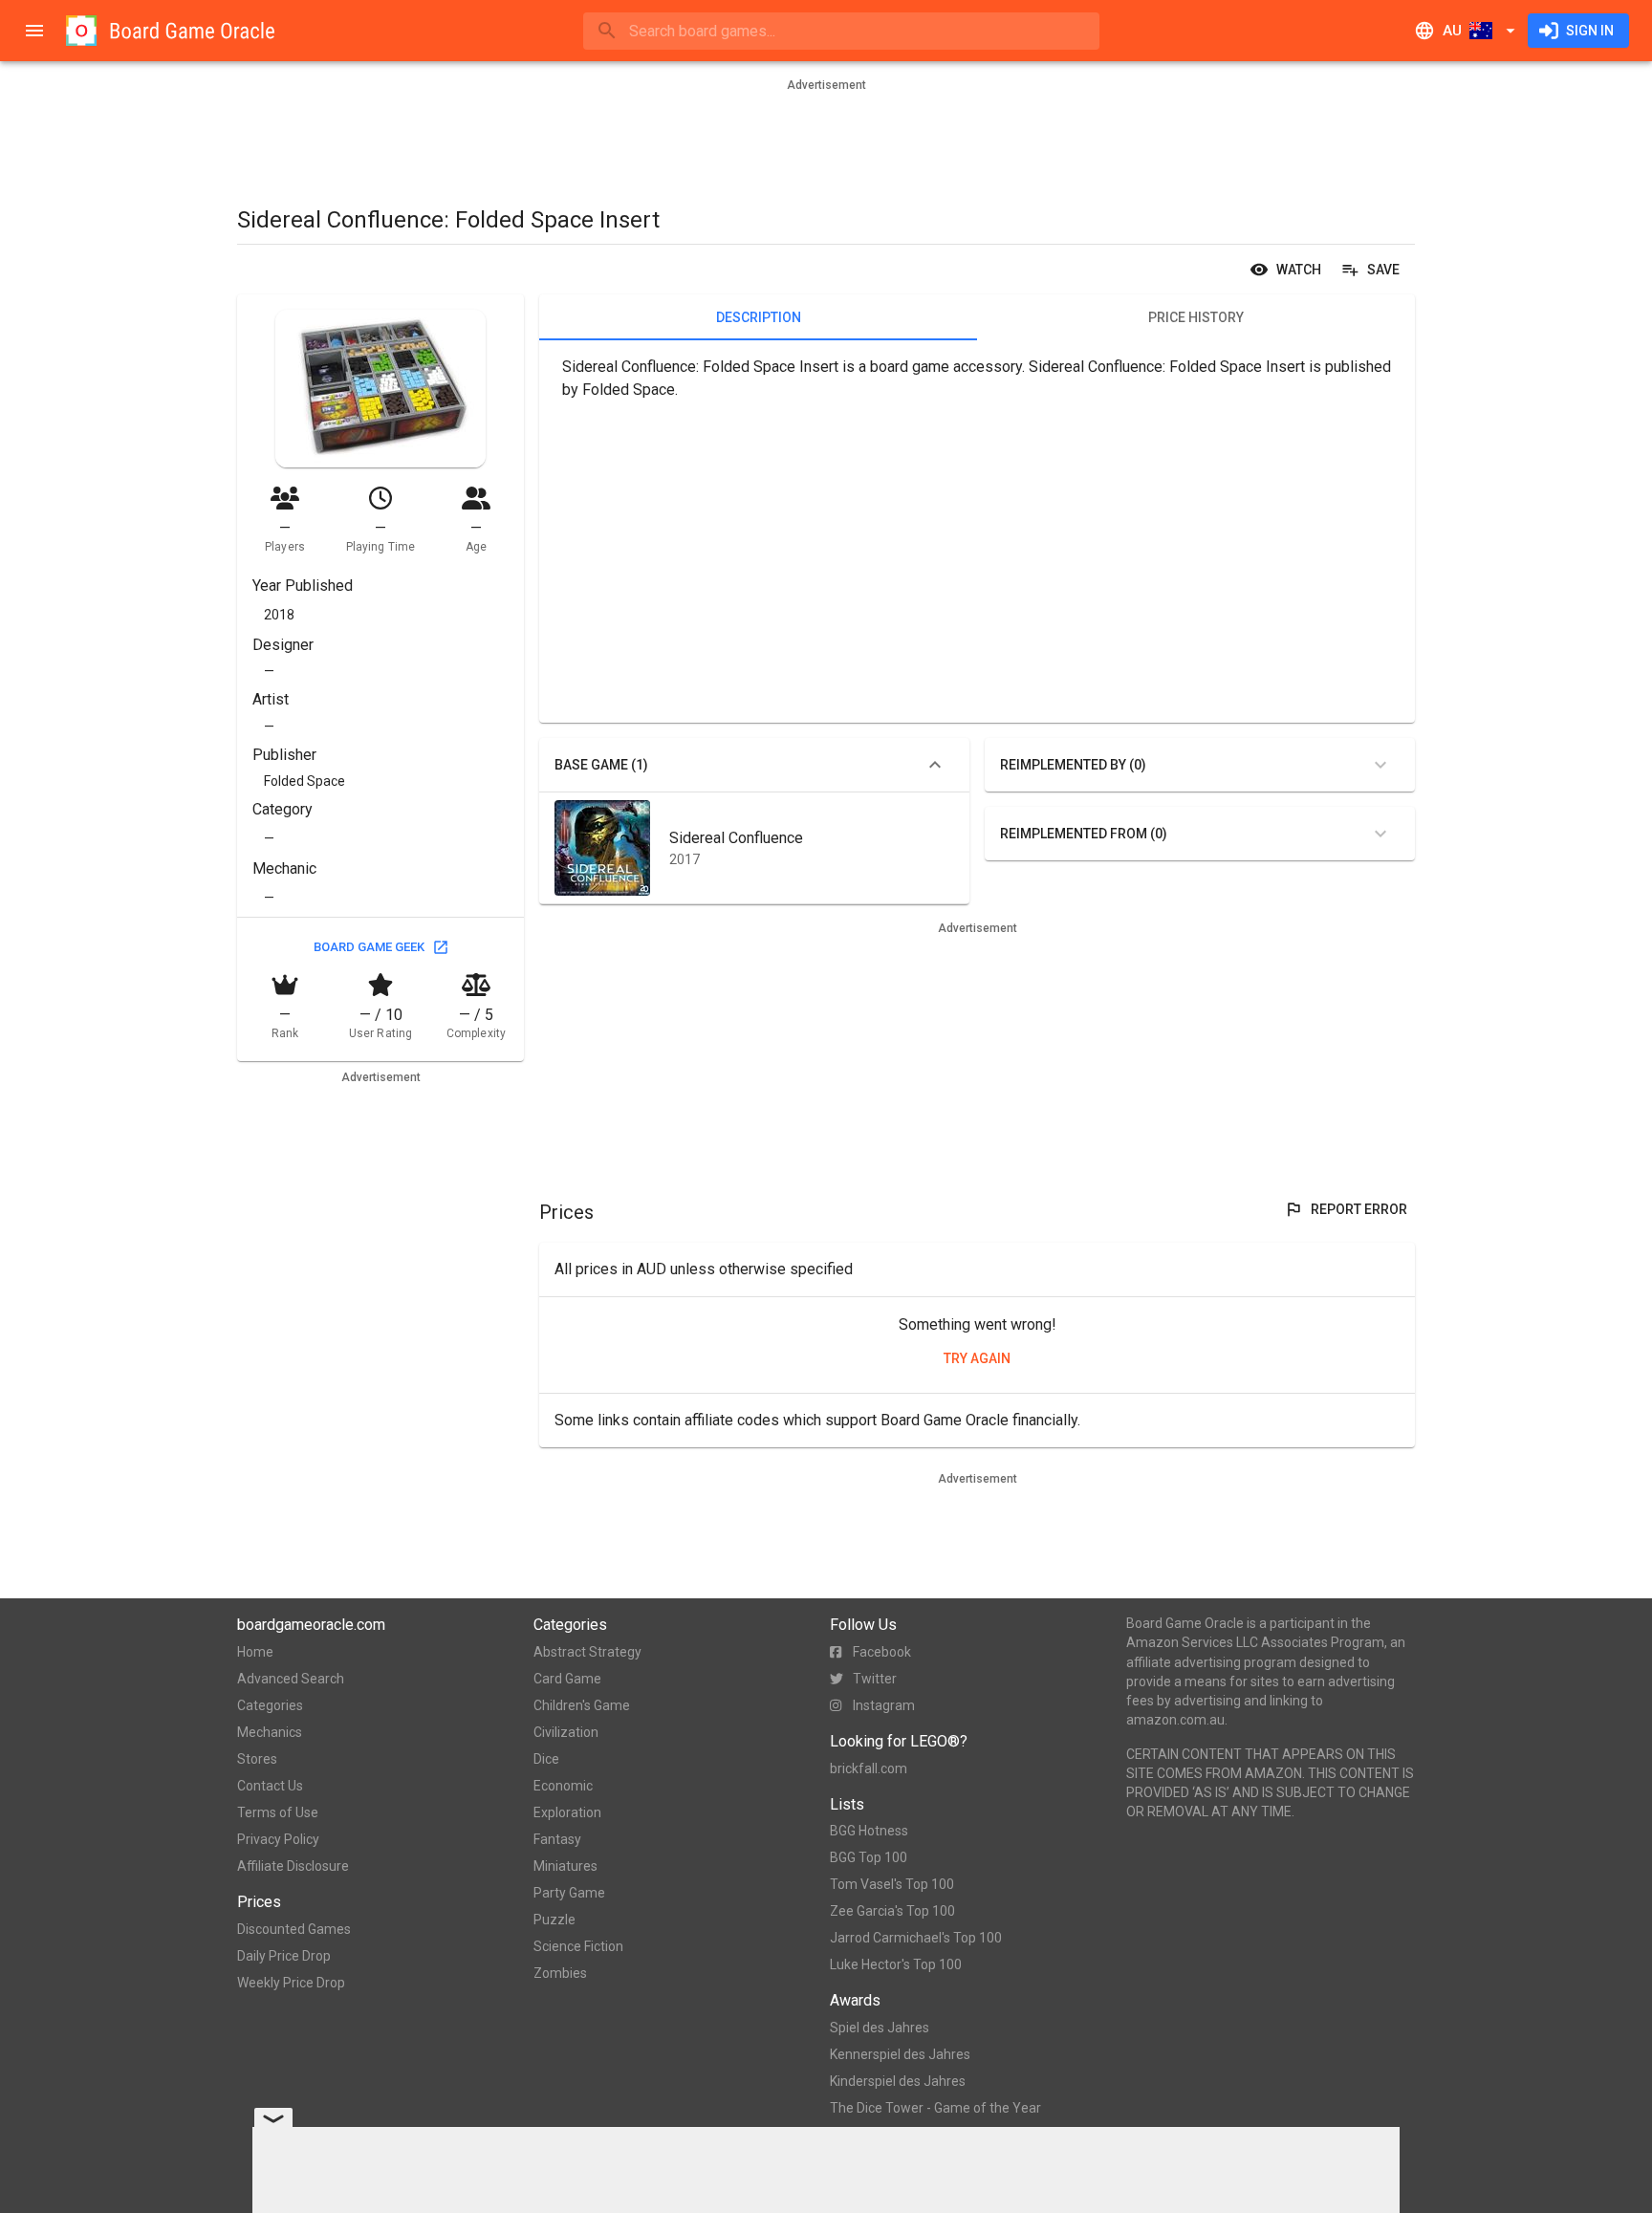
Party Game (569, 1893)
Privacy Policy (278, 1839)
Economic (563, 1786)
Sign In (1590, 31)
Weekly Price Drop (291, 1983)
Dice (546, 1759)
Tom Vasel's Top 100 (892, 1884)
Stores (257, 1759)
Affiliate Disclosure (293, 1866)
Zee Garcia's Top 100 (892, 1911)
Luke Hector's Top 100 (896, 1964)
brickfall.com (869, 1768)
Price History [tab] (1196, 317)
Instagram (884, 1705)
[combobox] (841, 31)
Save (1383, 270)
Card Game (567, 1679)
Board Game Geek (369, 947)
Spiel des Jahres (880, 2028)
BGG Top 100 (869, 1857)
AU (1452, 31)
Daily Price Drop (284, 1956)
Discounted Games (294, 1929)
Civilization (566, 1732)
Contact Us (270, 1786)
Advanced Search (291, 1679)
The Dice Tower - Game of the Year (935, 2108)
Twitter (875, 1679)
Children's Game (582, 1705)
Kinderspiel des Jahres (898, 2081)
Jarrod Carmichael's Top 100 (916, 1938)
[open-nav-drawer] (34, 31)
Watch (1299, 270)
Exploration (567, 1812)
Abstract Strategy (587, 1652)
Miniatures (565, 1866)
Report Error (1359, 1209)
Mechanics (270, 1732)
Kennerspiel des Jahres (900, 2054)
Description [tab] (759, 317)
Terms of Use (278, 1812)
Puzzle (554, 1920)
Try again (977, 1358)
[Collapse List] (935, 765)
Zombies (560, 1973)
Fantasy (557, 1839)
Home (255, 1652)
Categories (270, 1705)
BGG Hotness (869, 1831)
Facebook (882, 1652)
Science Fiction (578, 1946)
